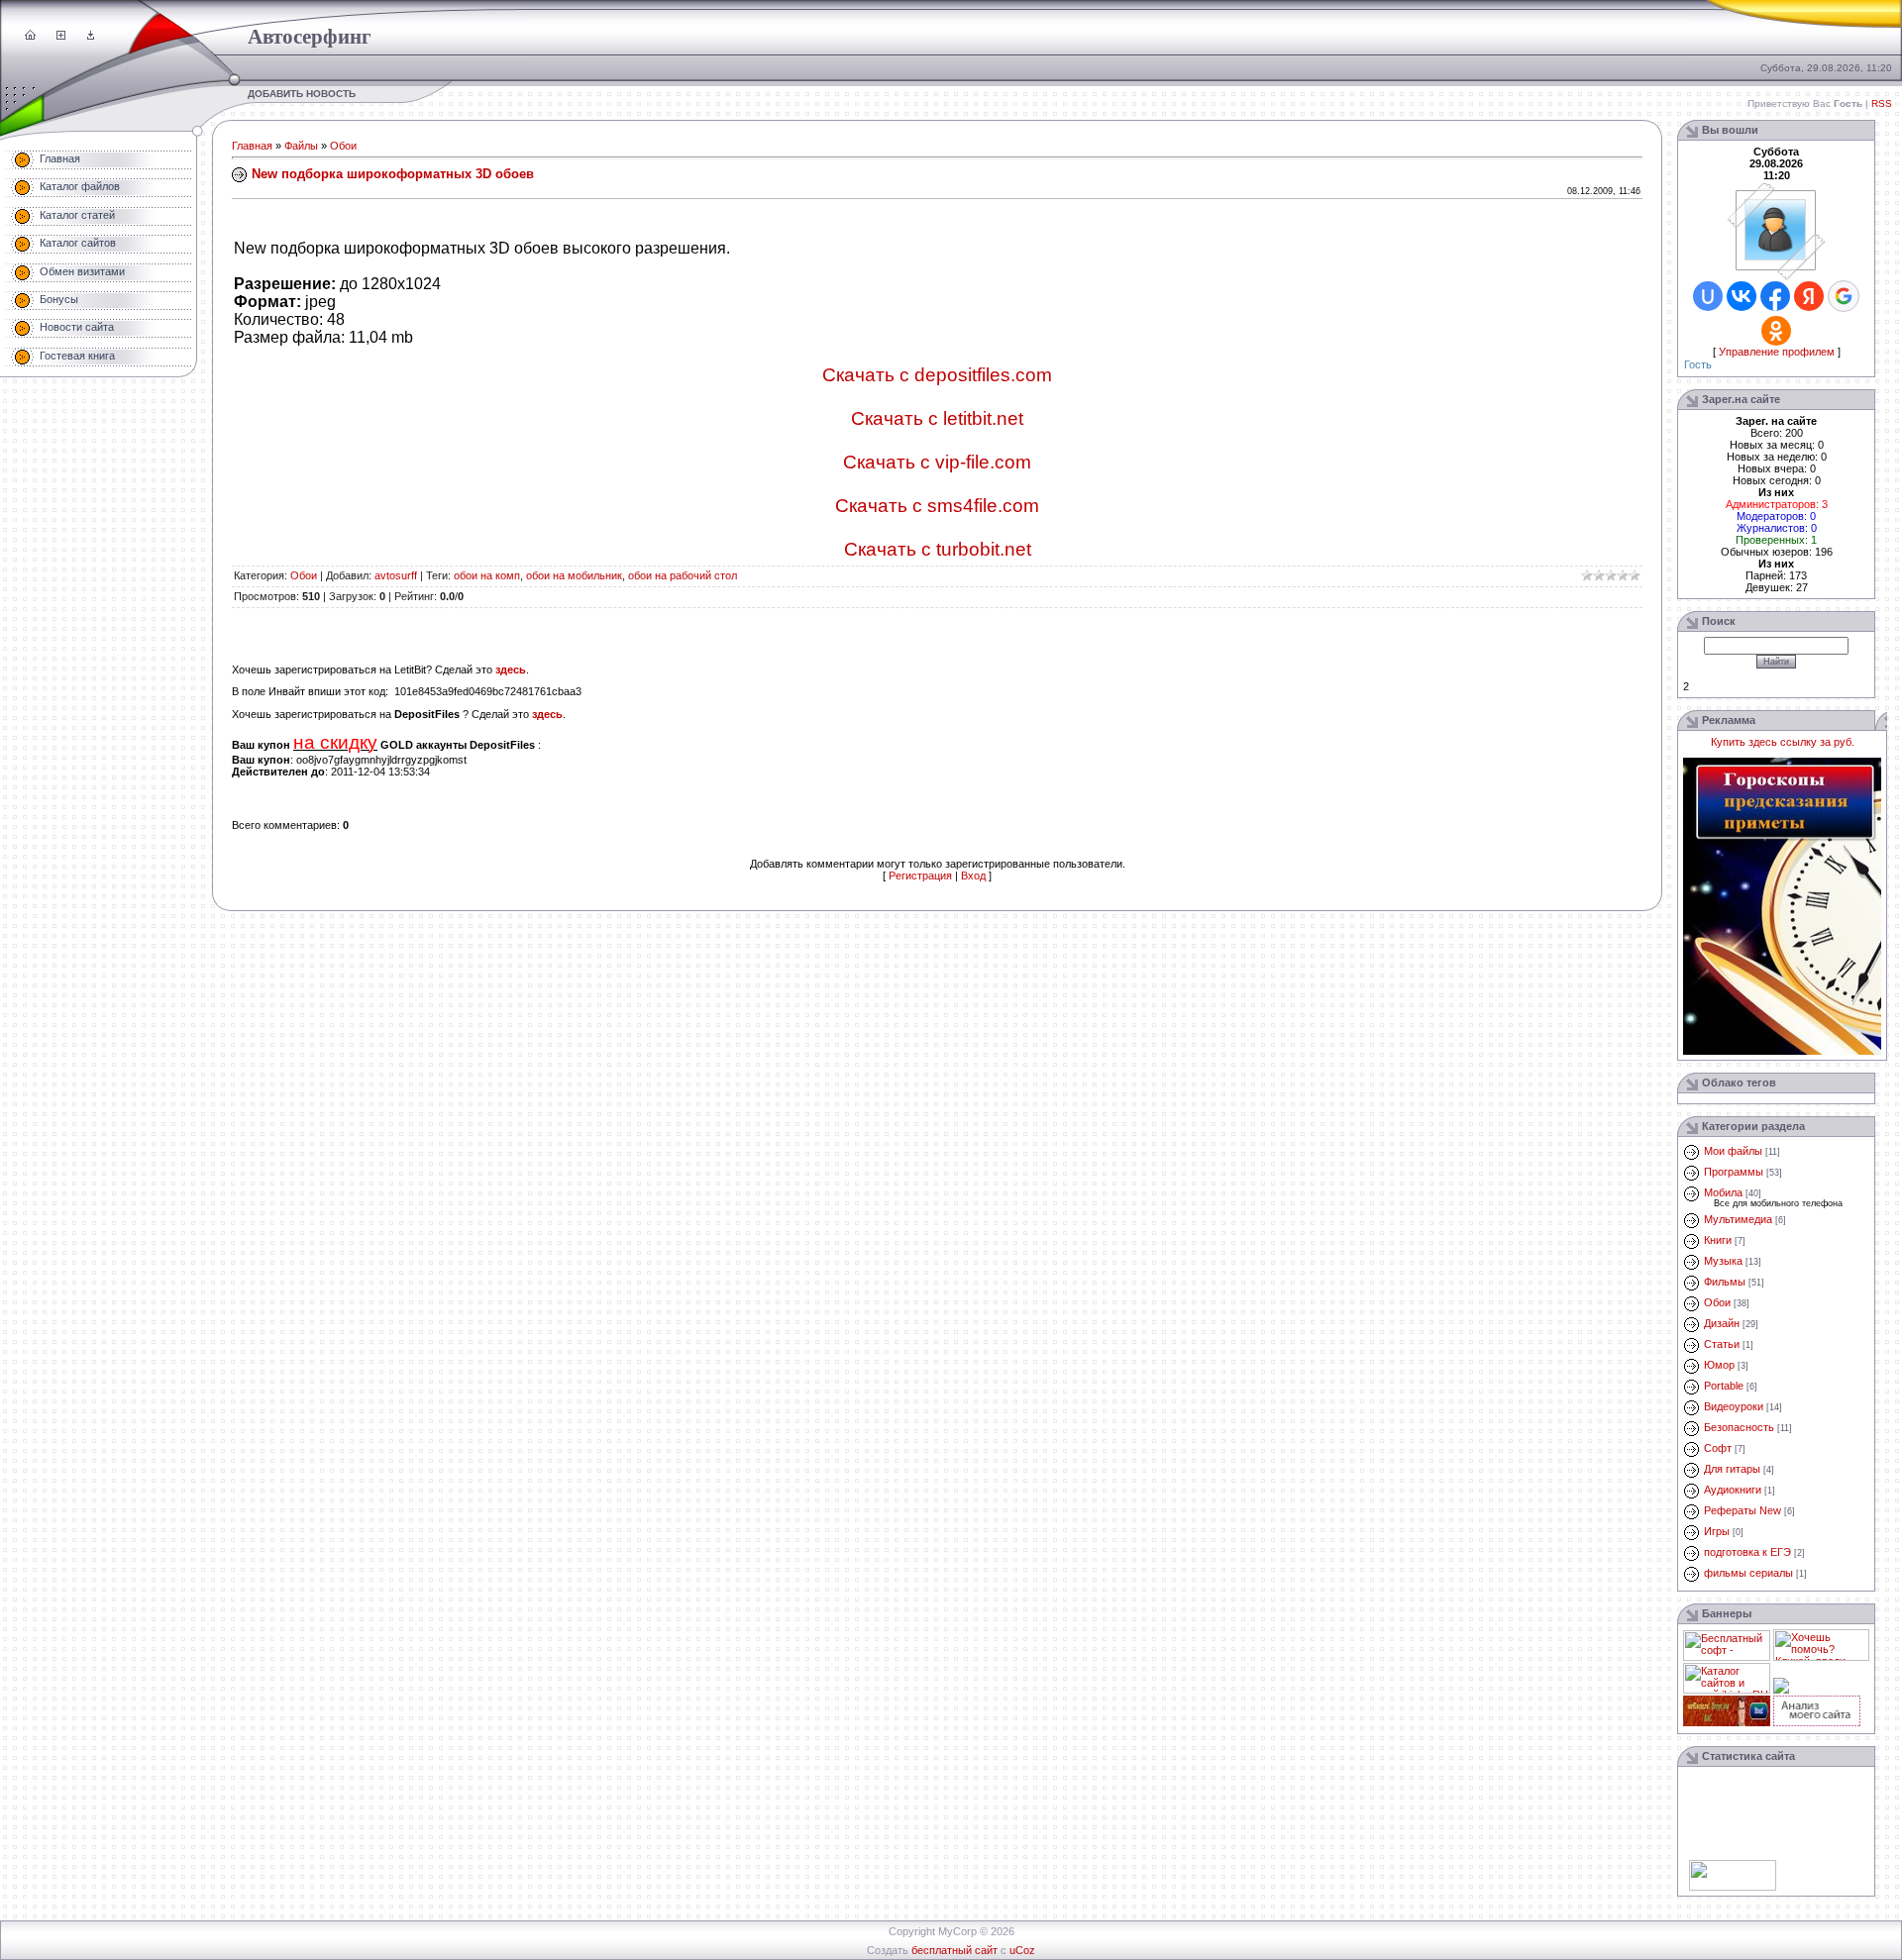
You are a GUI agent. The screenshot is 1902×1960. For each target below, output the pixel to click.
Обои (343, 146)
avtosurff (396, 575)
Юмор (1719, 1365)
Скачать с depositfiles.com (937, 375)
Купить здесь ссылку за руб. (1783, 742)
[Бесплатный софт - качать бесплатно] (1727, 1657)
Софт (1718, 1448)
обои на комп (487, 575)
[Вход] (91, 36)
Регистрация (920, 876)
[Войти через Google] (1844, 296)
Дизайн (1722, 1323)
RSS (1882, 103)
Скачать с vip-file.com (937, 462)
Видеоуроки (1734, 1406)
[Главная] (30, 36)
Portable (1724, 1386)
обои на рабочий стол (683, 575)
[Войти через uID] (1708, 296)
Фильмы (1725, 1282)
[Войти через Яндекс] (1809, 296)
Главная (252, 146)
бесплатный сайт (954, 1950)
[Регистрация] (61, 36)
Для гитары (1732, 1469)
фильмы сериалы (1748, 1573)
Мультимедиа (1738, 1219)
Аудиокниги (1733, 1490)
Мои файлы (1733, 1151)
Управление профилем (1777, 352)
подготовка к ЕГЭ (1747, 1552)
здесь (511, 670)
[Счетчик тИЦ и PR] (1817, 1722)
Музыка (1723, 1261)
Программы (1734, 1172)
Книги (1718, 1240)
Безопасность (1739, 1427)
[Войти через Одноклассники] (1776, 331)
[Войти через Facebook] (1775, 296)
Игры (1717, 1531)
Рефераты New (1743, 1510)
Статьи (1722, 1344)
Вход (973, 876)
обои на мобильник (574, 575)
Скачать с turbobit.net (938, 549)
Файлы (301, 146)
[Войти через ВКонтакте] (1742, 296)
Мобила (1723, 1192)
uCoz (1022, 1950)
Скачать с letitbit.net (937, 418)
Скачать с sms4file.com (937, 506)
